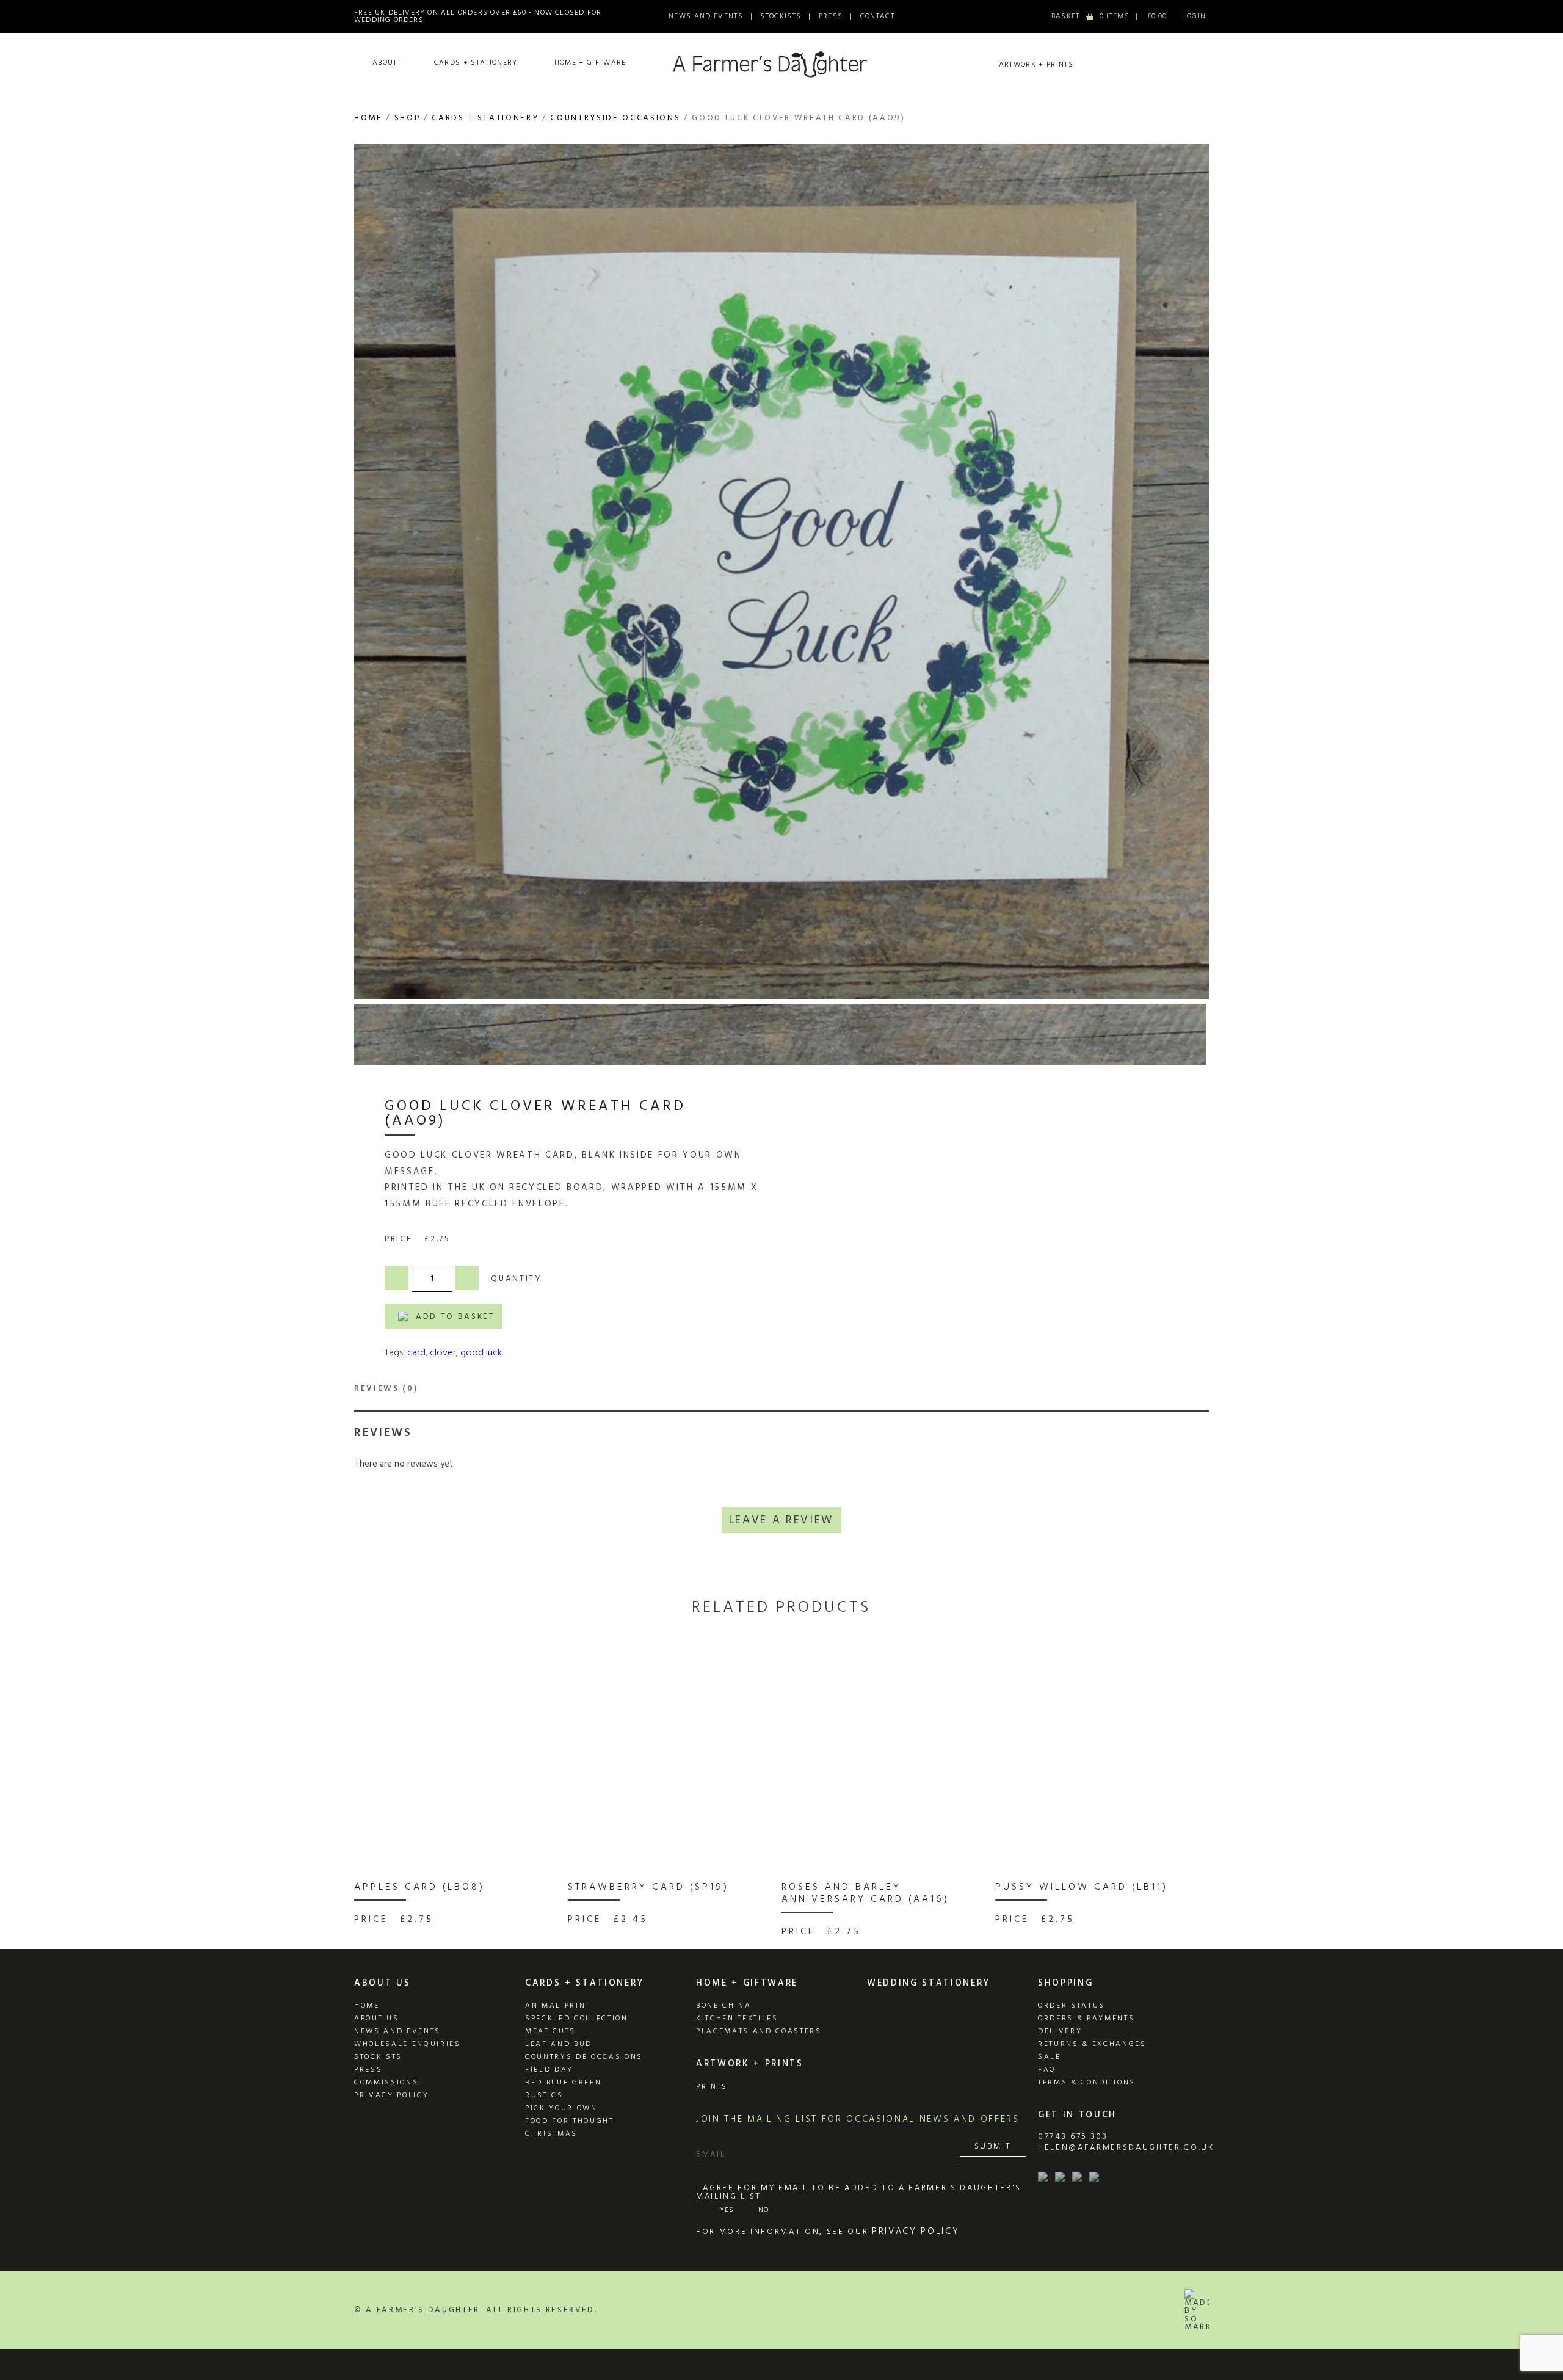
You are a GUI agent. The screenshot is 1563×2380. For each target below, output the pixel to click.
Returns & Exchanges (1092, 2044)
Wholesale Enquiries (408, 2044)
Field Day (549, 2070)
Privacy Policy (391, 2095)
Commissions (386, 2083)
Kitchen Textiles (737, 2019)
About (385, 63)
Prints (712, 2087)
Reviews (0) (386, 1389)
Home (368, 118)
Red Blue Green (563, 2083)
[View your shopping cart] (1109, 16)
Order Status (1072, 2006)
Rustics (544, 2095)
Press (831, 16)
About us (376, 2019)
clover (443, 1353)
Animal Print (558, 2006)
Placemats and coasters (759, 2031)
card (416, 1353)
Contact (877, 16)
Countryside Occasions (615, 118)
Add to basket (455, 1317)
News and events (397, 2031)
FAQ (1047, 2070)
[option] (458, 1794)
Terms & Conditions (1087, 2083)
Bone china (724, 2006)
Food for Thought (570, 2121)
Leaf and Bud (559, 2044)
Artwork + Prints (1036, 65)
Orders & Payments (1086, 2019)
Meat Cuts (550, 2031)
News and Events (706, 16)
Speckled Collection (577, 2019)
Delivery (1060, 2031)
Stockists (781, 16)
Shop (408, 118)
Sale (1050, 2057)
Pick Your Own (561, 2108)
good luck (481, 1353)
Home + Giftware (590, 63)
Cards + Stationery (476, 63)
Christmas (551, 2134)
